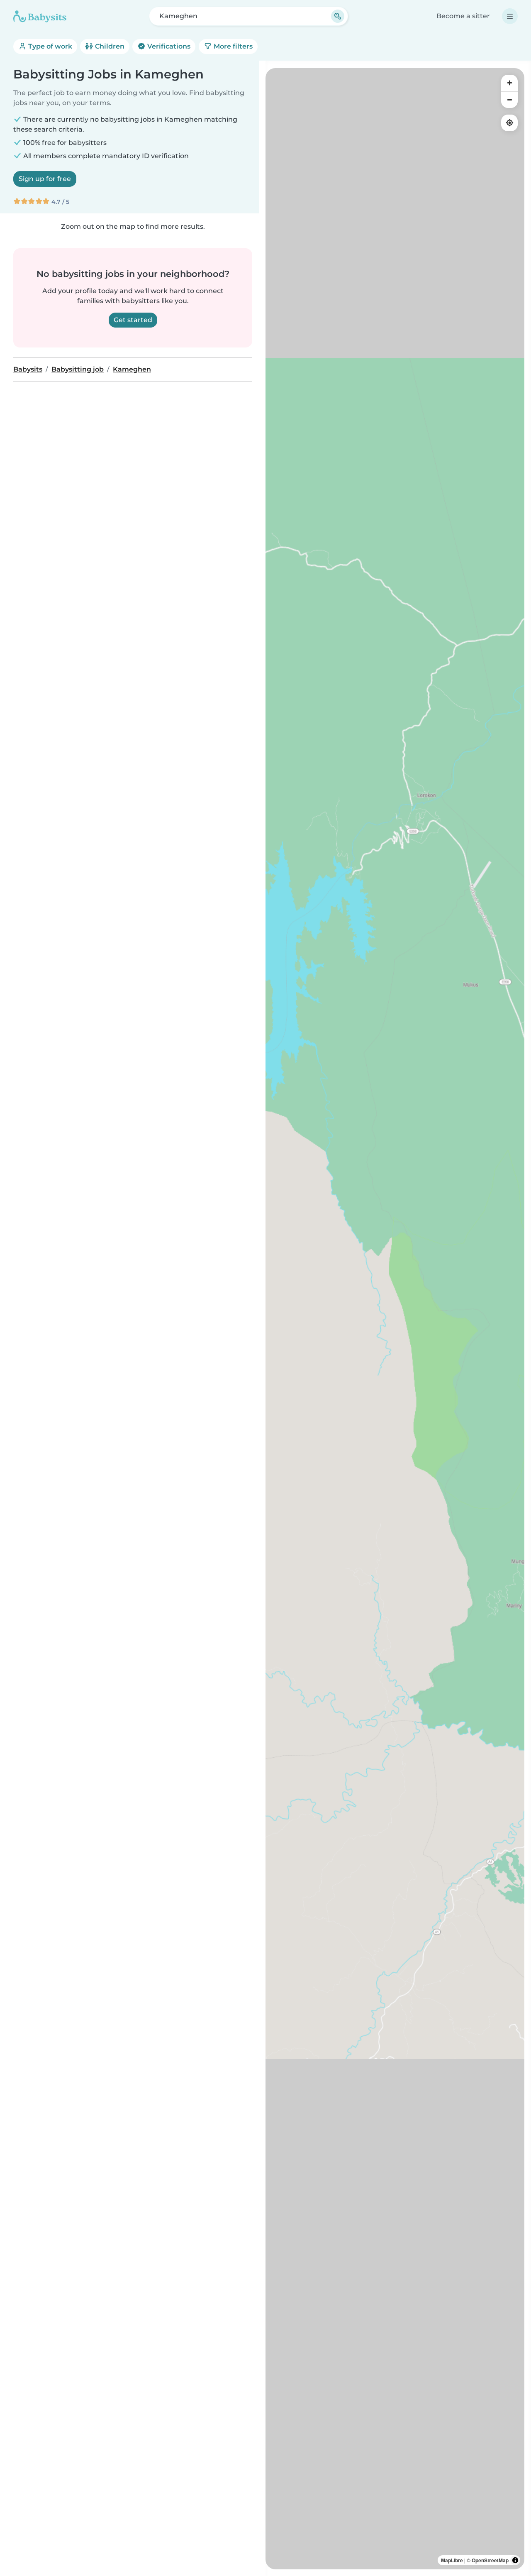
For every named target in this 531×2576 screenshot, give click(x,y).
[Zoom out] (509, 100)
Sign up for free (45, 179)
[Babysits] (40, 16)
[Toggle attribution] (515, 2560)
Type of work (49, 46)
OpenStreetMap (490, 2560)
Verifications (168, 46)
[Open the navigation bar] (510, 16)
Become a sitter (463, 16)
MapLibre (452, 2560)
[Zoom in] (509, 83)
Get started (133, 320)
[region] (395, 1319)
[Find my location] (509, 123)
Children (109, 46)
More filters (232, 46)
